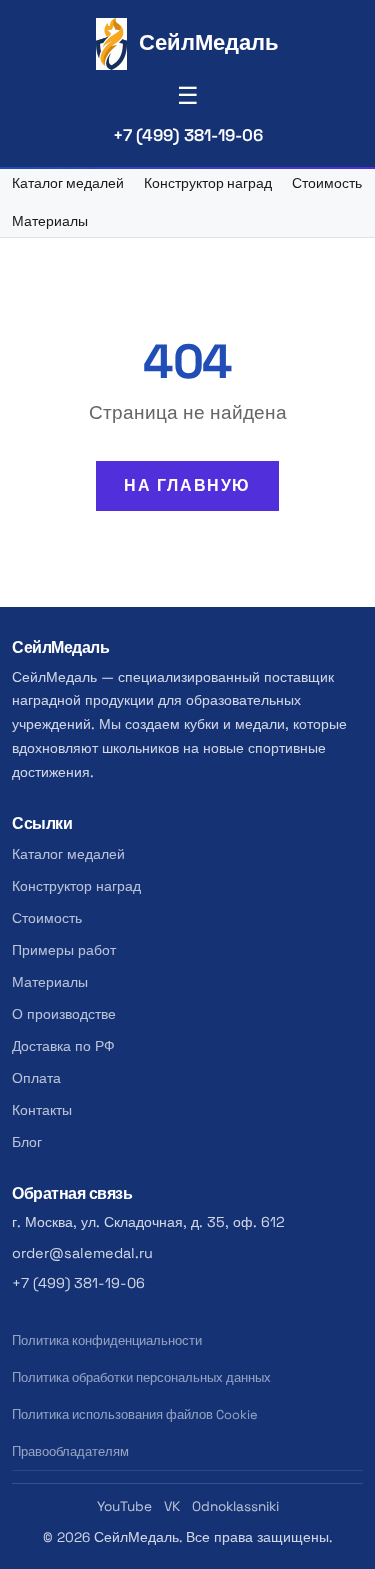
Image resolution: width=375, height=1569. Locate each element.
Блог (27, 1142)
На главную (187, 485)
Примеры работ (64, 950)
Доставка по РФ (63, 1046)
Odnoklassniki (235, 1506)
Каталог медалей (68, 183)
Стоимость (327, 183)
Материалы (50, 221)
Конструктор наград (208, 183)
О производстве (64, 1014)
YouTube (124, 1506)
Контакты (42, 1110)
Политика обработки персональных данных (141, 1377)
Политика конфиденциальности (107, 1340)
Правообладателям (70, 1451)
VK (172, 1506)
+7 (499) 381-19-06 (188, 135)
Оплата (36, 1078)
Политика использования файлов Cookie (135, 1414)
